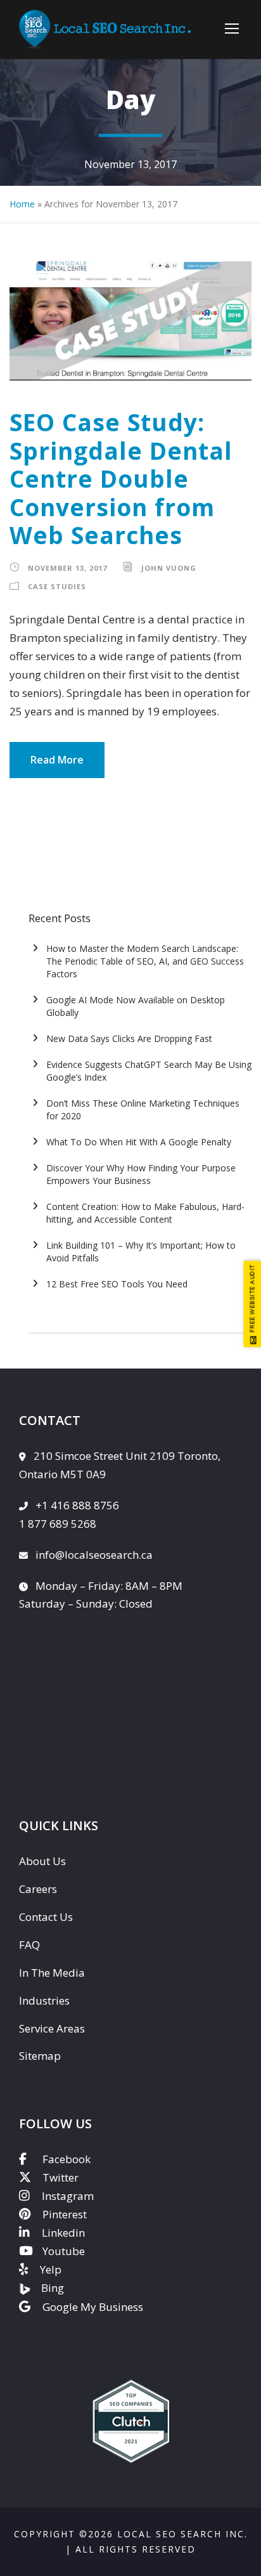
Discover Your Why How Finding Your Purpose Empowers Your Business (141, 1174)
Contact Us (46, 1917)
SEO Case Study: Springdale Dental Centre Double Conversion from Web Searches (121, 478)
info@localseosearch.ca (94, 1555)
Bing (53, 2288)
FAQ (29, 1945)
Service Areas (52, 2028)
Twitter (60, 2177)
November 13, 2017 (67, 568)
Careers (38, 1889)
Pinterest (65, 2214)
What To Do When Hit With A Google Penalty (139, 1142)
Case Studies (57, 586)
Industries (44, 2000)
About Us (42, 1861)
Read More (57, 760)
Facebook (67, 2159)
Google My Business (93, 2307)
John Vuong (169, 568)
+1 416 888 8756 (77, 1505)
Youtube (64, 2251)
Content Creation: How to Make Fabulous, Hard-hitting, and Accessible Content (145, 1213)
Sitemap (40, 2056)
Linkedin (63, 2233)
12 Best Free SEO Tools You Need (117, 1284)
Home (22, 204)
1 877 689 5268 (58, 1524)
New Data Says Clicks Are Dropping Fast (129, 1038)
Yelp (51, 2269)
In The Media (52, 1973)
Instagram (68, 2196)
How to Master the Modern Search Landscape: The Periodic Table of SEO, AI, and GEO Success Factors (145, 961)
